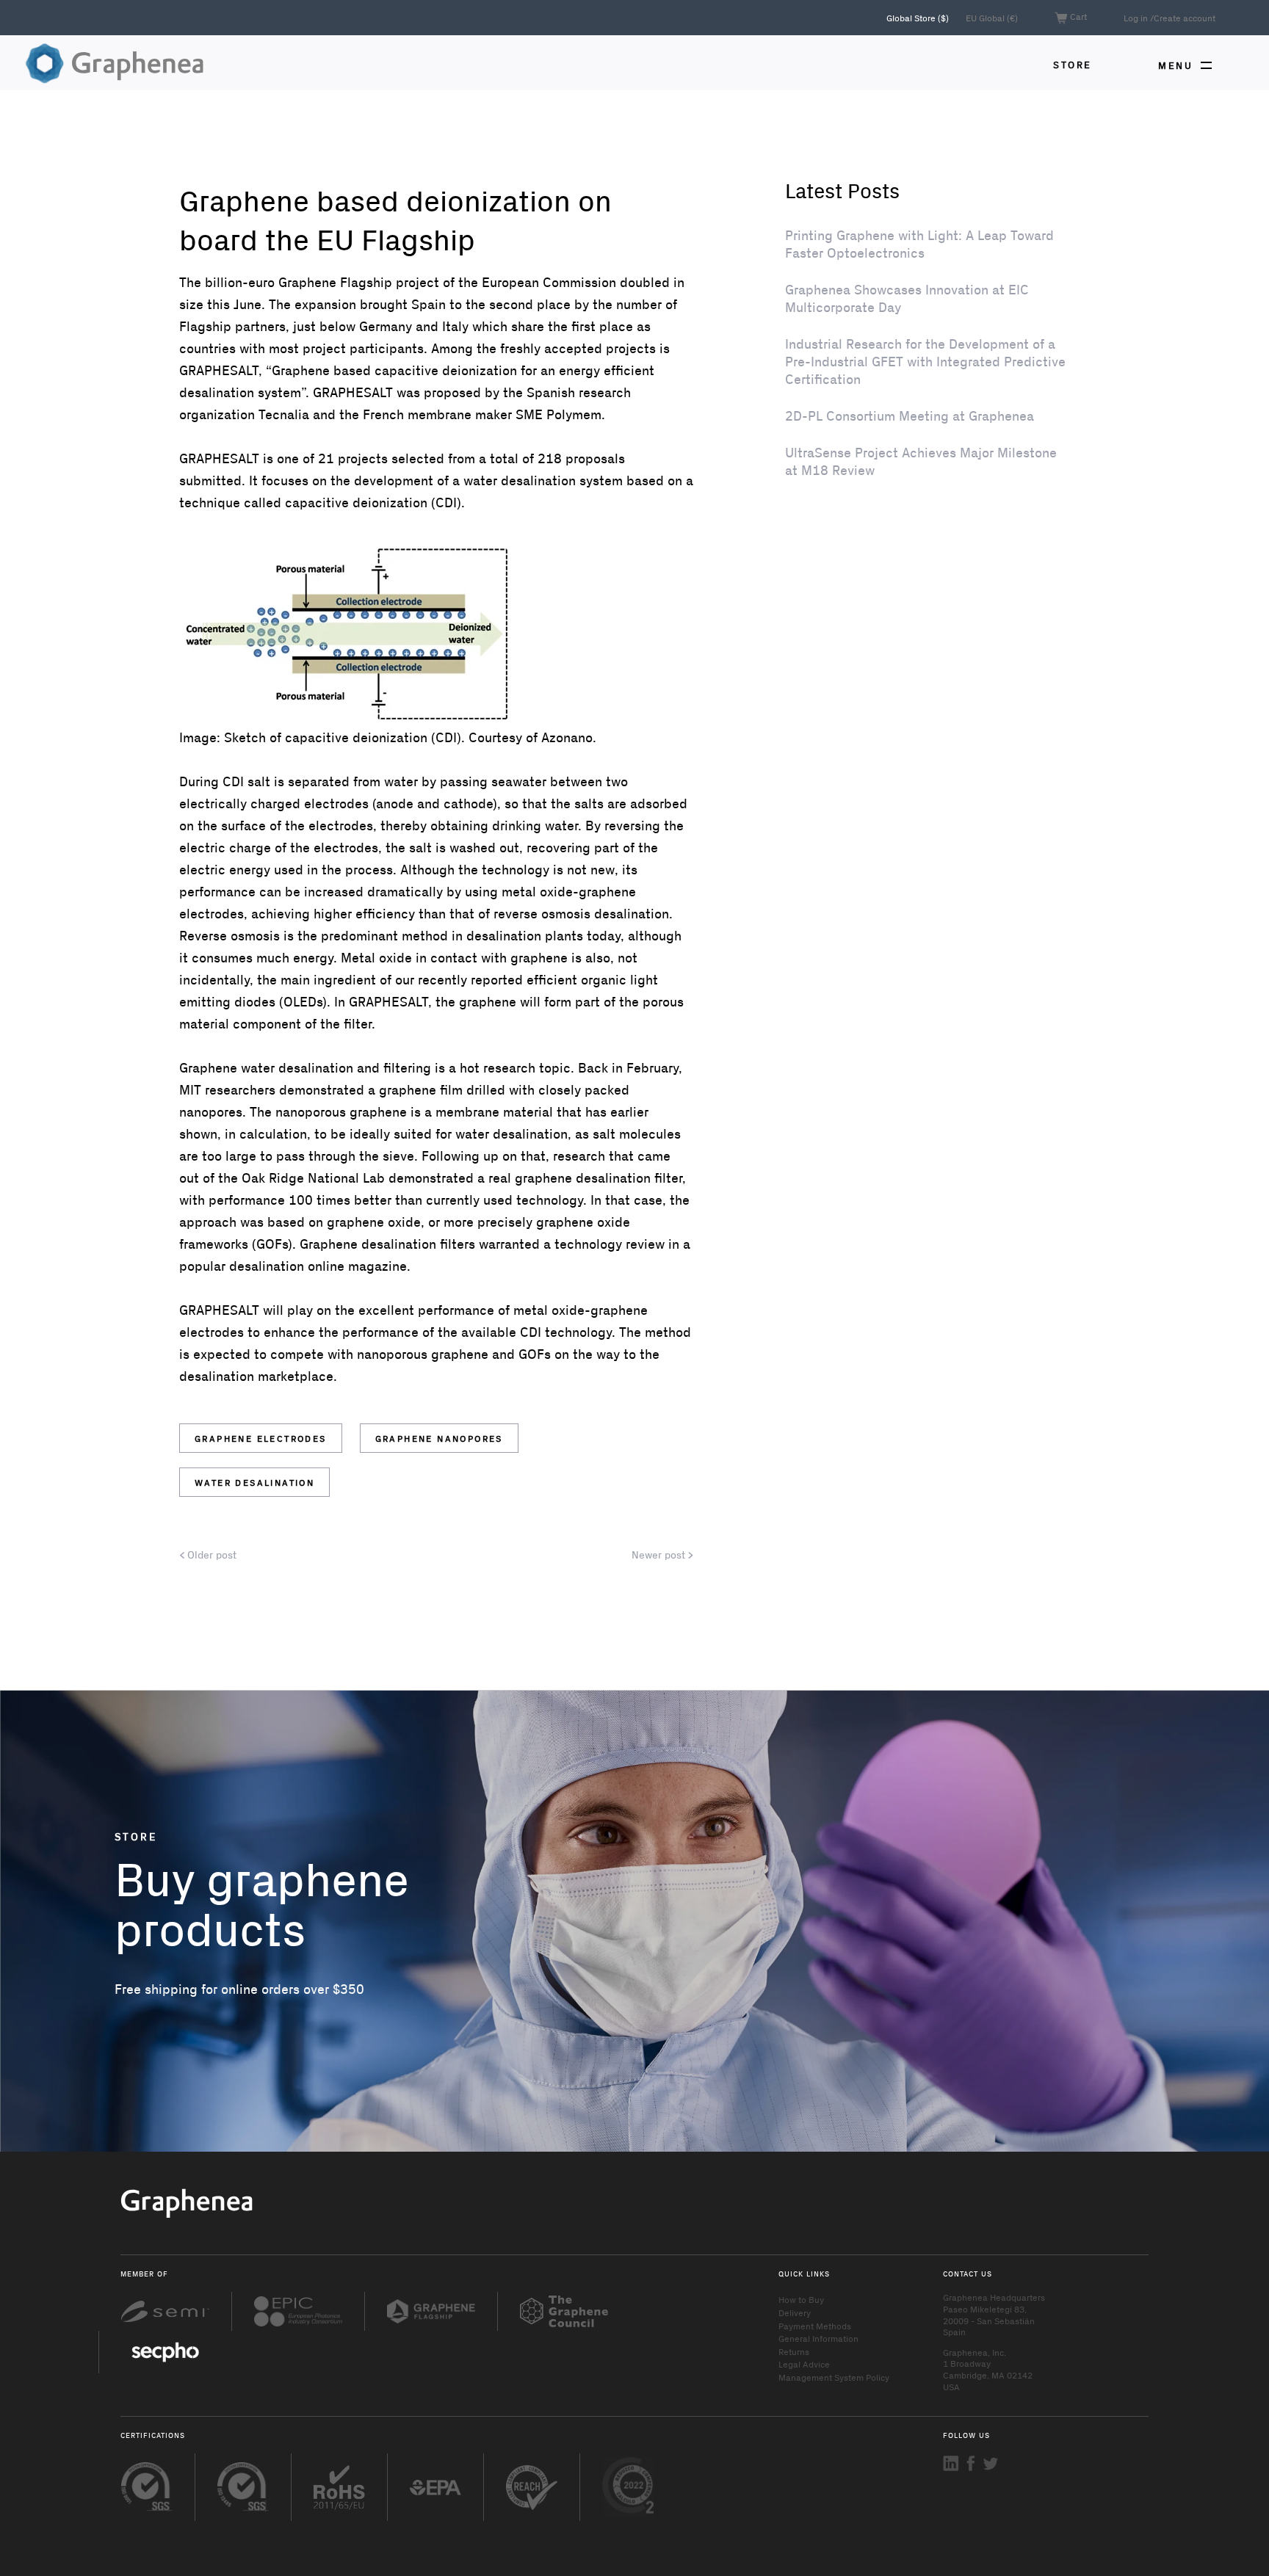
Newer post (660, 1555)
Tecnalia (284, 414)
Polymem (574, 414)
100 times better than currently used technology (436, 1200)
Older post (210, 1555)
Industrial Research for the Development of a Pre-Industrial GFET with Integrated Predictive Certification (925, 361)
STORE (1073, 64)
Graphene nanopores (439, 1438)
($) (919, 18)
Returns (794, 2351)
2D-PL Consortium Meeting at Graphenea (910, 416)
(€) (992, 18)
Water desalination (254, 1482)
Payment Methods (815, 2326)
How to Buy (801, 2299)
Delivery (795, 2312)
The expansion (312, 304)
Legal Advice (804, 2364)
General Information (818, 2338)
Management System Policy (834, 2377)
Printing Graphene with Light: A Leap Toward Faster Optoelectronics (919, 244)
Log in (1136, 18)
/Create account (1183, 18)
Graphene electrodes (261, 1438)
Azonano (567, 737)
